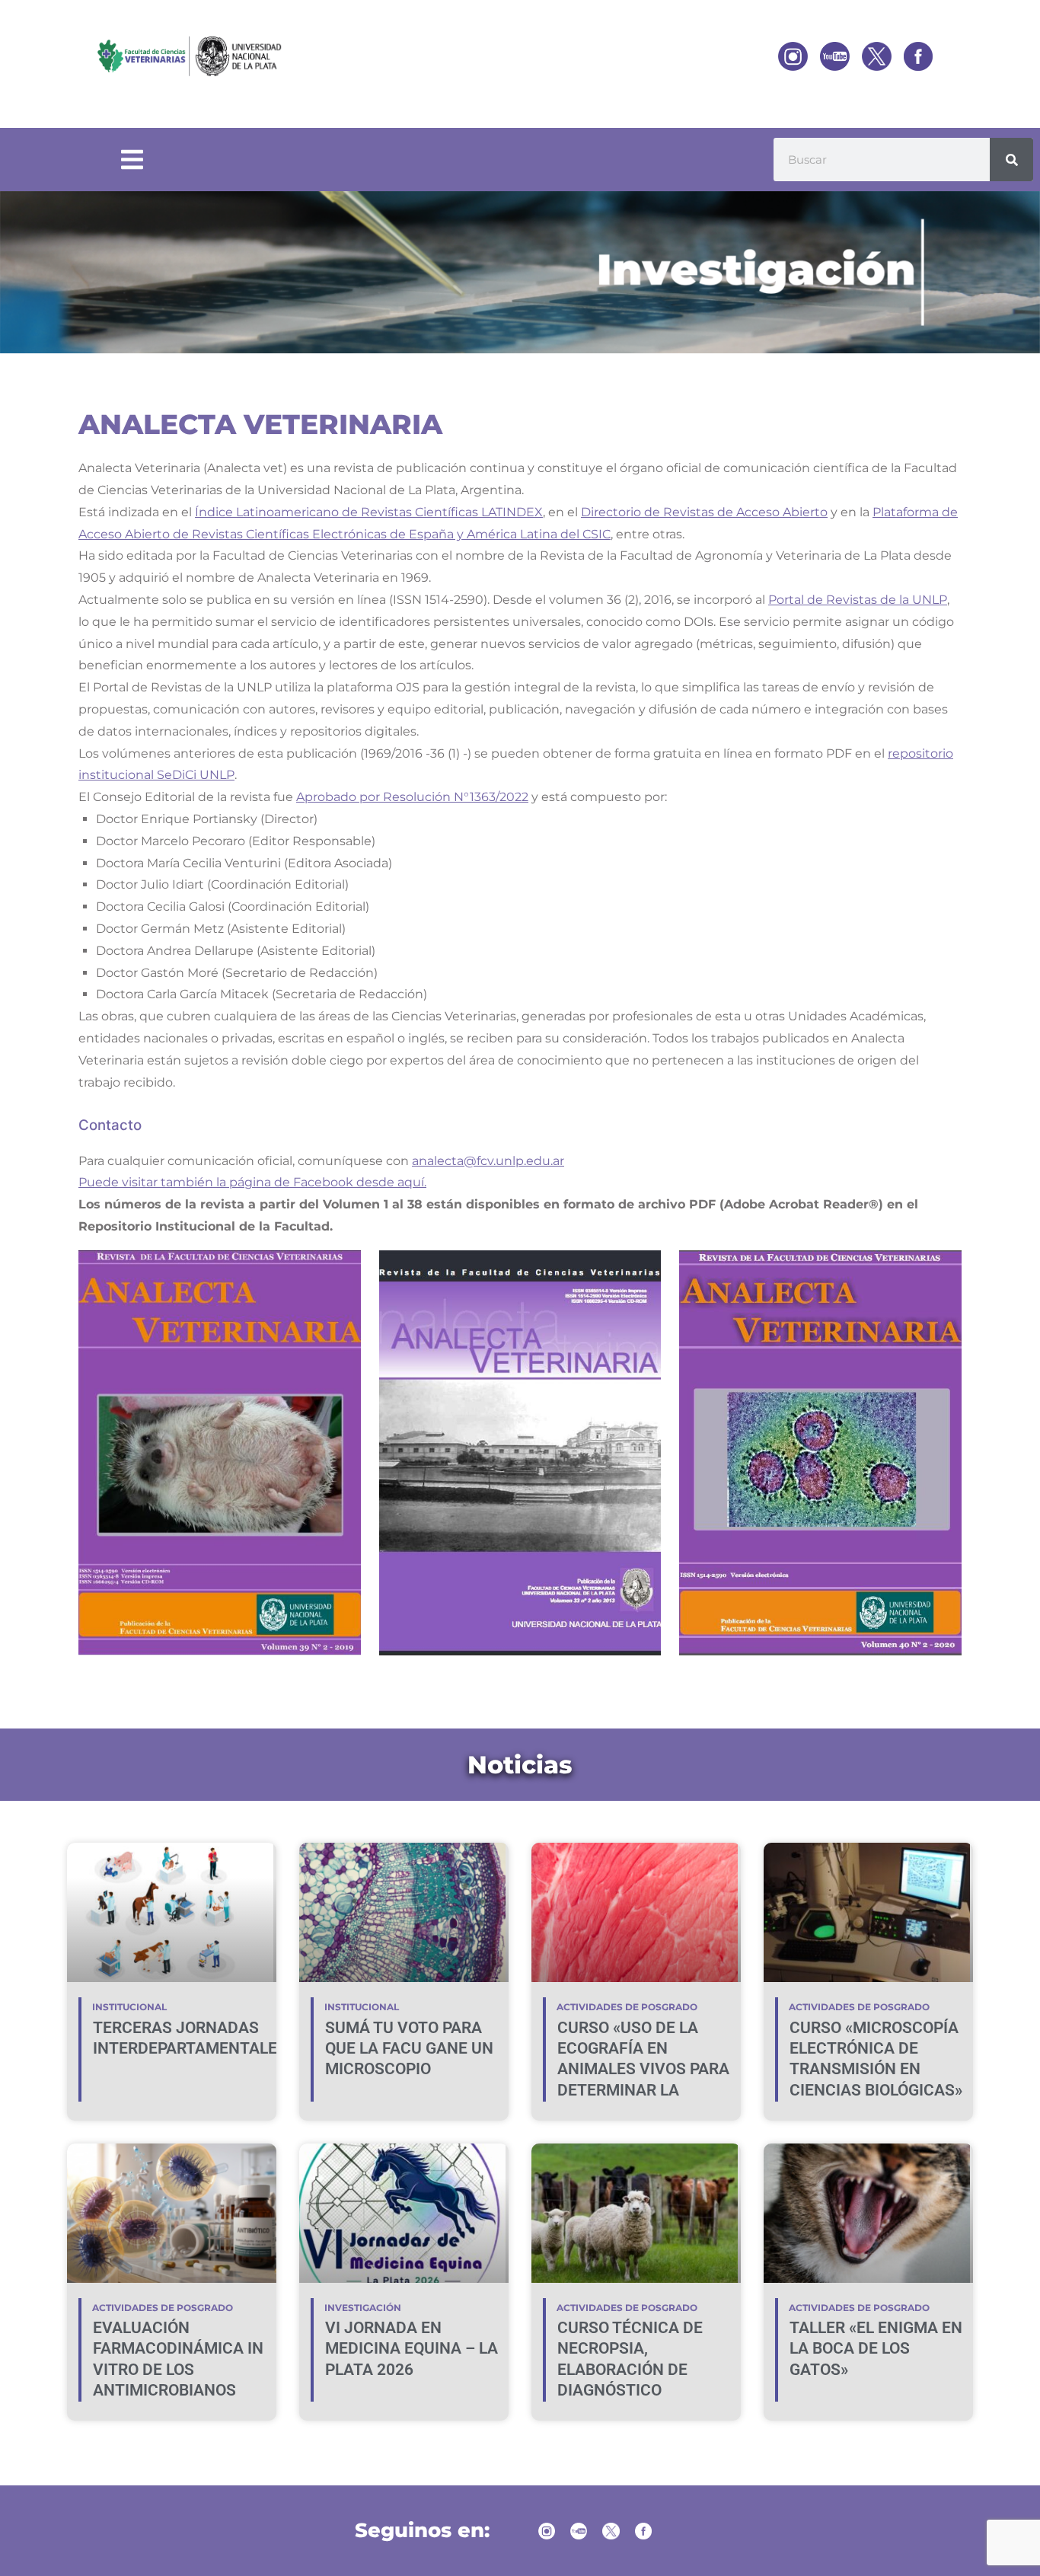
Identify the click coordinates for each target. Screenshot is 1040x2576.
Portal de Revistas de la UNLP (858, 600)
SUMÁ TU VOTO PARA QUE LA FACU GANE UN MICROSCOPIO (409, 2049)
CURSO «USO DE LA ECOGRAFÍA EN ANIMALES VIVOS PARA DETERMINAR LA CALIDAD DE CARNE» (643, 2069)
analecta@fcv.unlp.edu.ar (488, 1161)
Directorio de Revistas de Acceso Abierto (704, 512)
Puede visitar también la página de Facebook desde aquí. (252, 1182)
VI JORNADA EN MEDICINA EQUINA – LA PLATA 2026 (412, 2349)
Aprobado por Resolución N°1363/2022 (412, 797)
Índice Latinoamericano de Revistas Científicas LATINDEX (369, 512)
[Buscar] (1011, 160)
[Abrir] (132, 160)
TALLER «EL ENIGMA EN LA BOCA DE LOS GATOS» (876, 2349)
